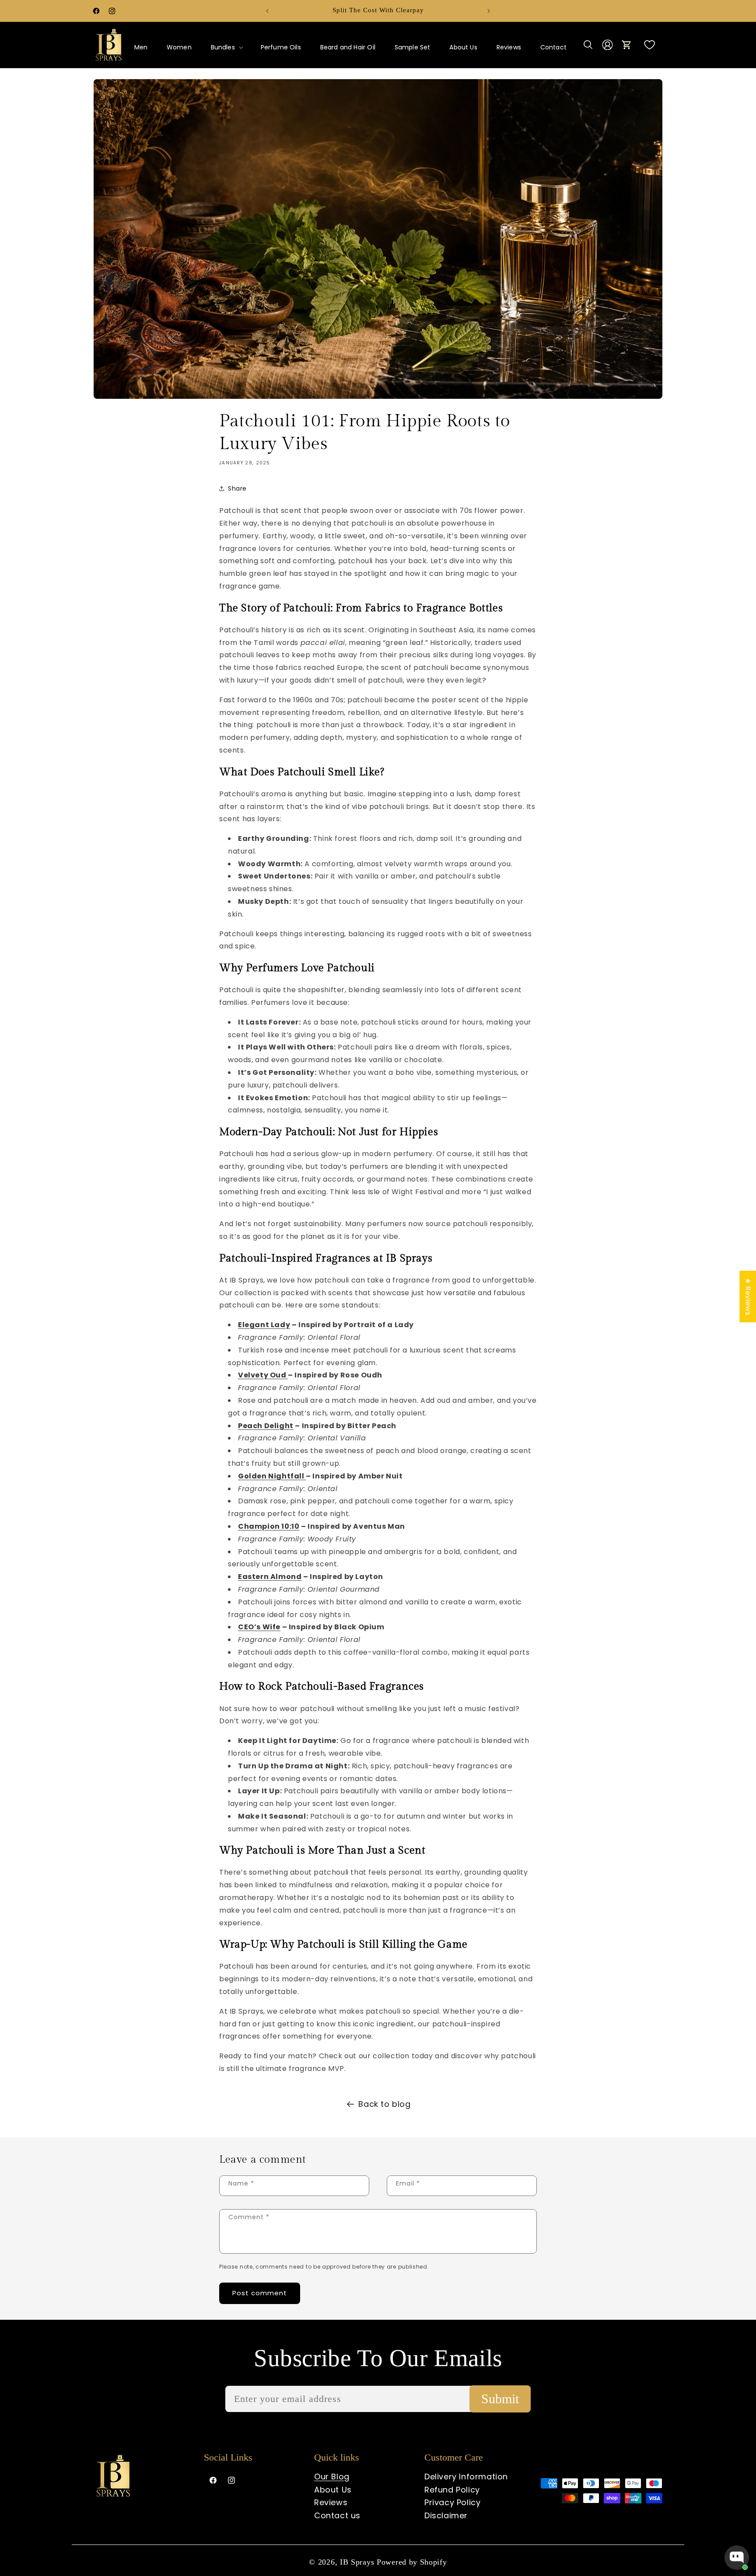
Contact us (337, 2515)
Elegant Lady (264, 1325)
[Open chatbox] (737, 2558)
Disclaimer (446, 2515)
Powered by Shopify (412, 2562)
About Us (333, 2490)
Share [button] (237, 488)
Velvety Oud (263, 1375)
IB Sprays (358, 2562)
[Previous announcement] (267, 11)
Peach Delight (266, 1426)
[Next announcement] (489, 11)
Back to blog (384, 2104)
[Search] (588, 45)
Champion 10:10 (269, 1526)
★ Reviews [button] (748, 1296)
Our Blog (332, 2477)
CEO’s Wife (259, 1627)
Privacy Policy (452, 2502)
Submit (500, 2399)
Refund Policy (452, 2490)
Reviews (331, 2502)
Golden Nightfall (272, 1476)
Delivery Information (466, 2477)
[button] (226, 47)
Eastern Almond (270, 1577)
